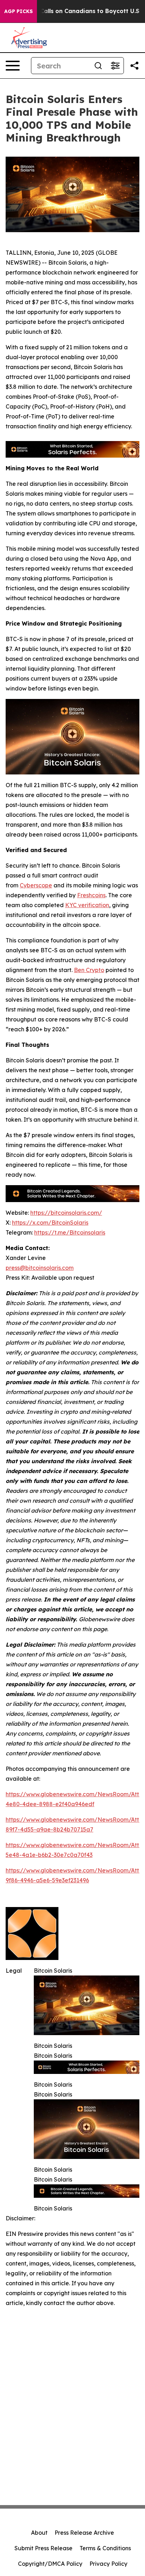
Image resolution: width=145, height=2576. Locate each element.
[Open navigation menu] (13, 66)
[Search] (98, 66)
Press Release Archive (84, 2533)
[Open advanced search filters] (115, 66)
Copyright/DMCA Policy (50, 2564)
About (39, 2533)
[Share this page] (134, 66)
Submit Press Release (43, 2548)
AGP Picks (18, 11)
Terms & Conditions (105, 2548)
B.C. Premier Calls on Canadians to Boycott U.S (71, 11)
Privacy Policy (108, 2564)
